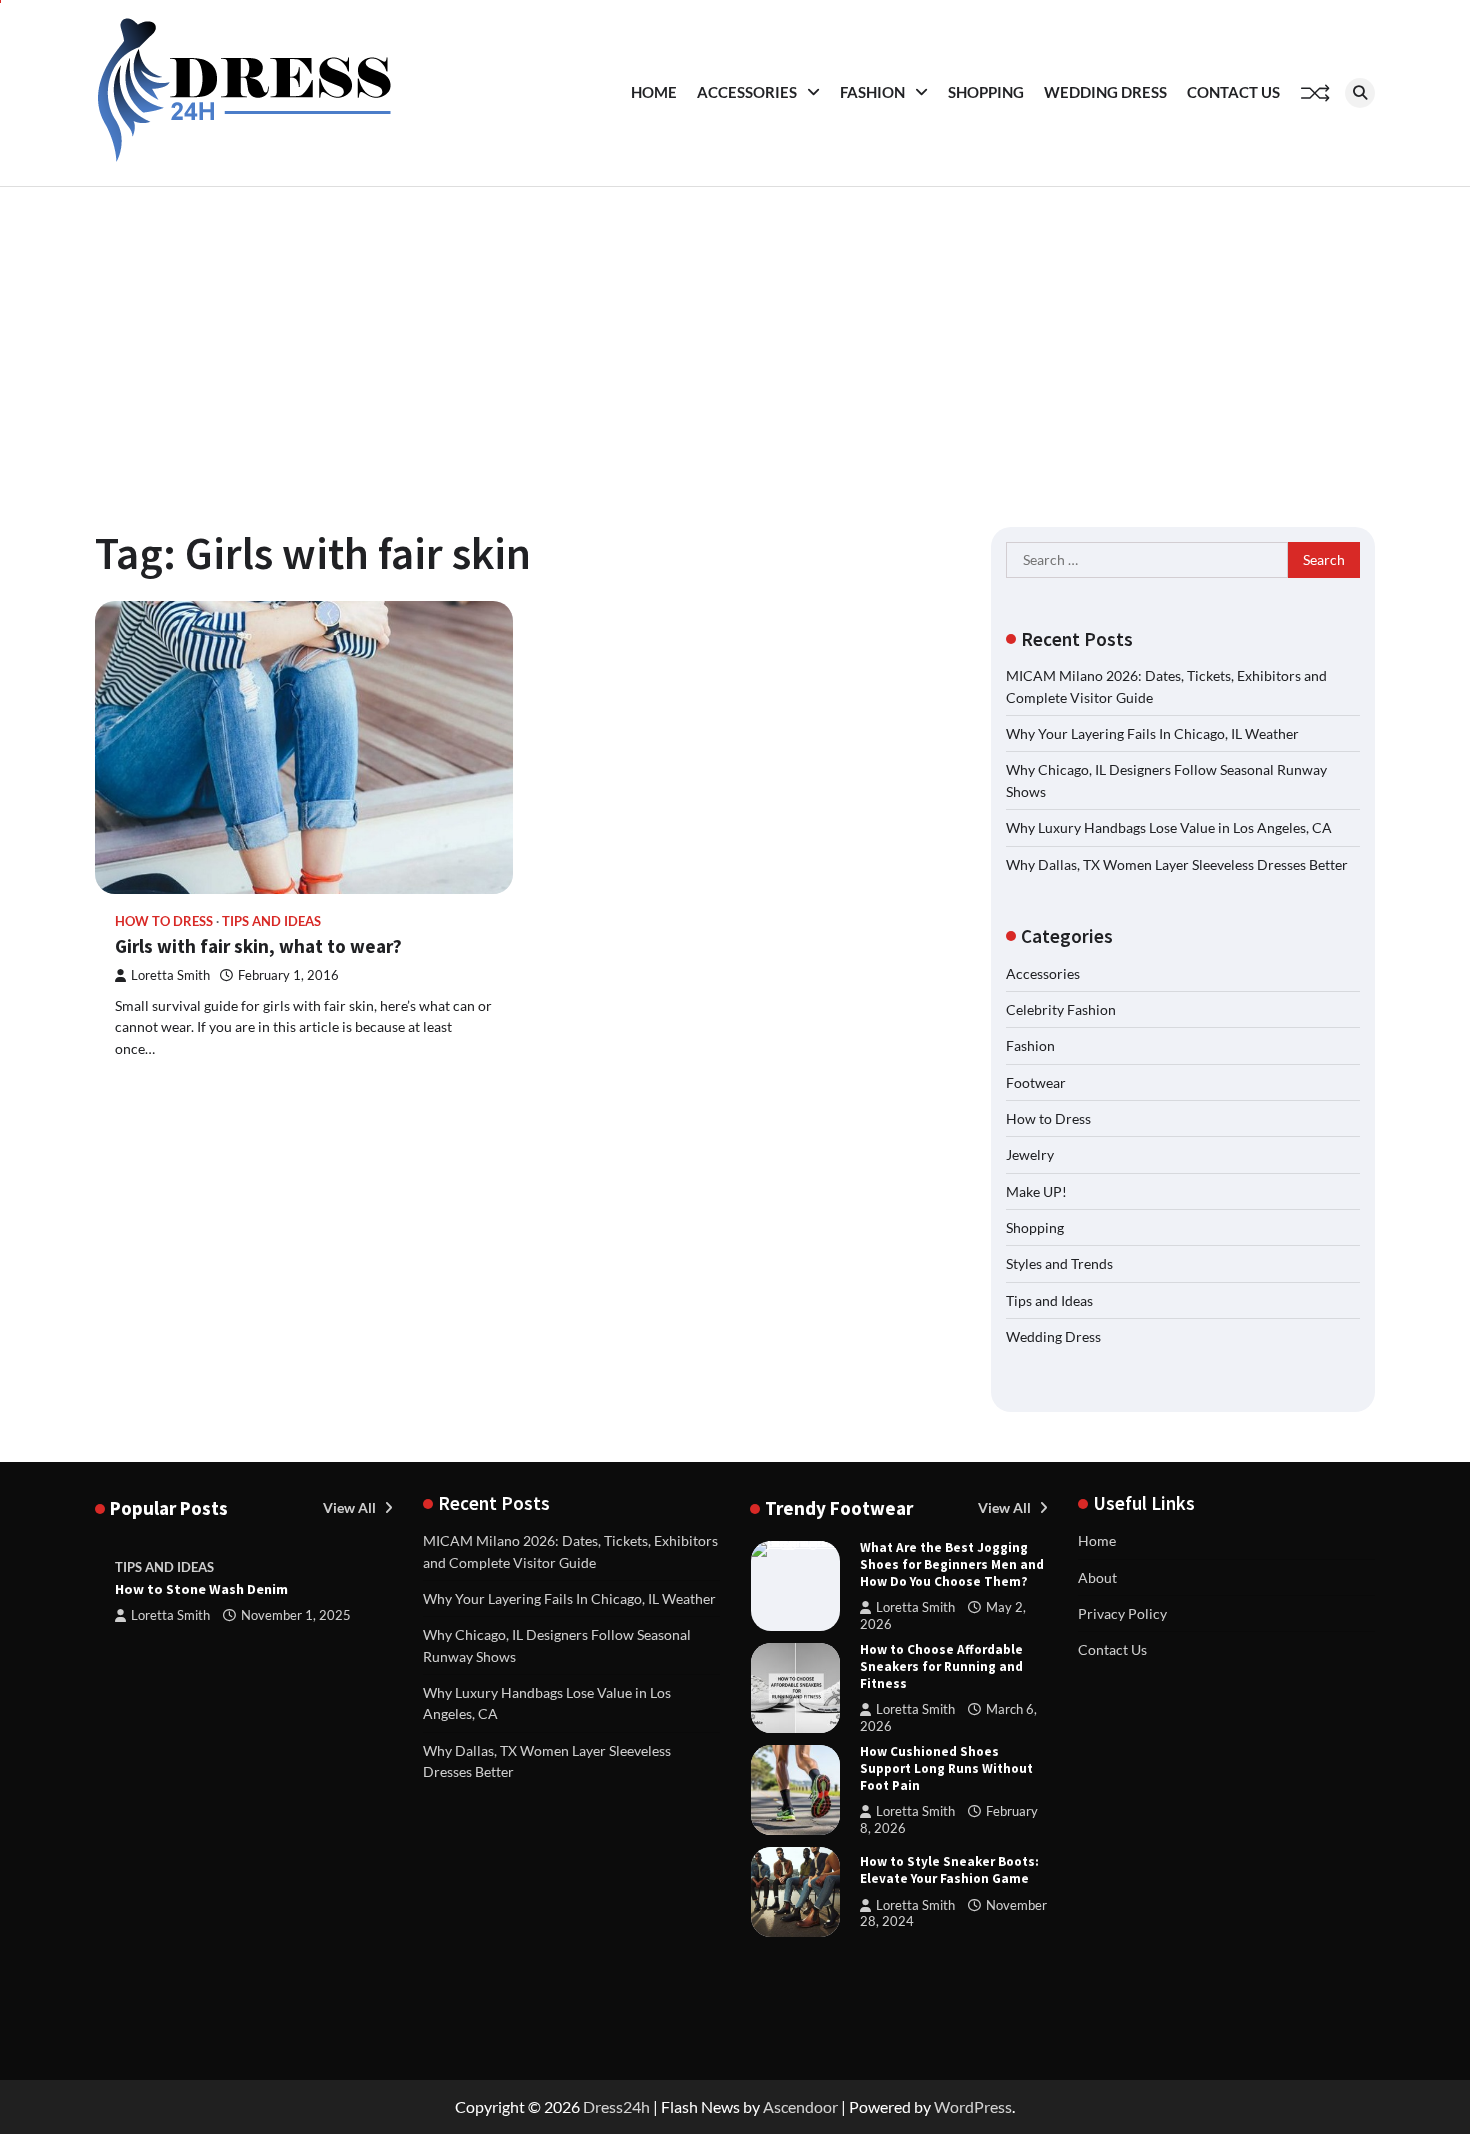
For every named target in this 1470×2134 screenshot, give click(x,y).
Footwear (1036, 1082)
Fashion (872, 92)
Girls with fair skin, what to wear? (258, 946)
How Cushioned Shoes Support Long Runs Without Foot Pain (946, 1768)
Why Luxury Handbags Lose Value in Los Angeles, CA (1169, 827)
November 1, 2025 (296, 1615)
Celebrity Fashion (1061, 1009)
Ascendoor (800, 2106)
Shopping (986, 92)
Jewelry (1030, 1154)
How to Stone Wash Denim (201, 1589)
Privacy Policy (1122, 1613)
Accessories (747, 92)
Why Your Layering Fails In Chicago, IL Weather (1152, 733)
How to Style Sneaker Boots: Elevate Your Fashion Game (949, 1870)
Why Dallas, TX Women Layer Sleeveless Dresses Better (1177, 864)
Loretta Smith (170, 975)
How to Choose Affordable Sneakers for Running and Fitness (941, 1666)
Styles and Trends (1059, 1263)
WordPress (973, 2106)
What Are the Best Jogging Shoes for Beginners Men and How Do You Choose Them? (952, 1564)
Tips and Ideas (271, 921)
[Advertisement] (735, 337)
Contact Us (1233, 92)
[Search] (1360, 93)
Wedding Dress (1105, 92)
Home (654, 92)
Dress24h (616, 2106)
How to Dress (164, 921)
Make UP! (1036, 1191)
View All (351, 1507)
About (1097, 1577)
